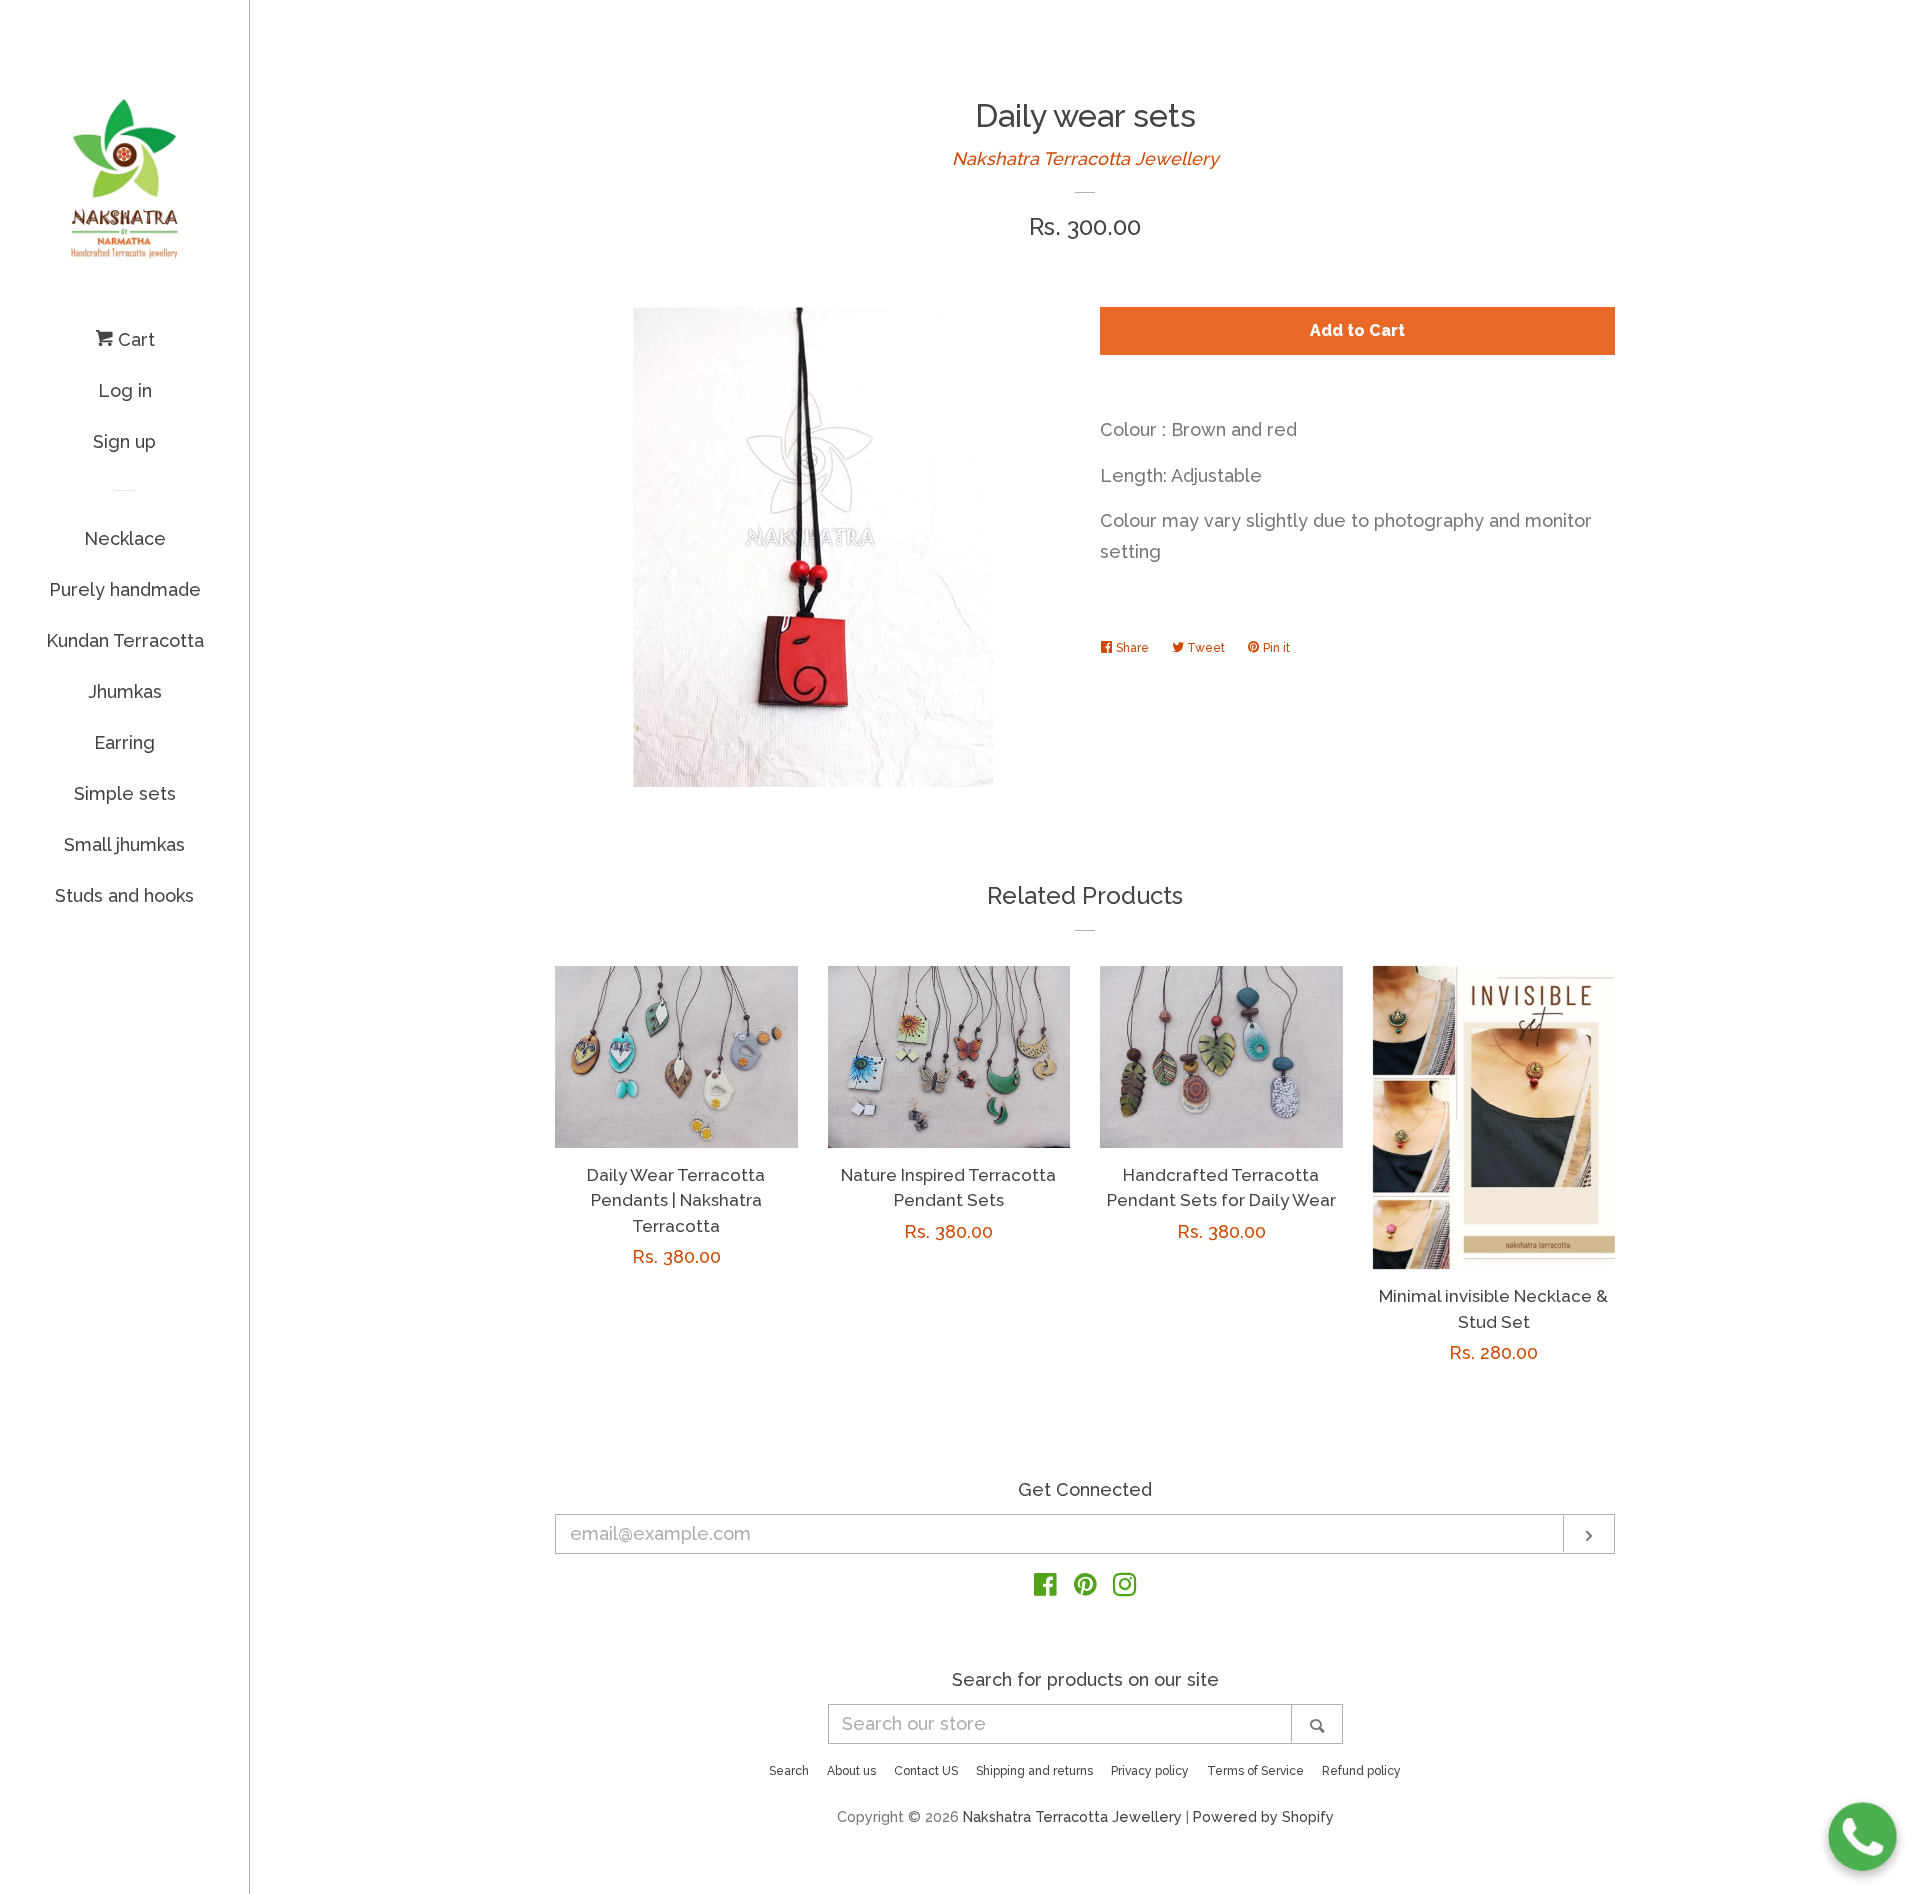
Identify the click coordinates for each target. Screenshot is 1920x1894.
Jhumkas (125, 691)
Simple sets (125, 793)
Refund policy (1361, 1771)
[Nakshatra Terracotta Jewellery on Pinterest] (1085, 1587)
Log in (125, 390)
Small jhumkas (124, 844)
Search (789, 1771)
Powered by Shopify (1263, 1816)
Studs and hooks (124, 895)
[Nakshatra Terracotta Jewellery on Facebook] (1045, 1587)
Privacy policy (1150, 1771)
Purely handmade (125, 589)
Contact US (926, 1771)
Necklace (125, 538)
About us (851, 1771)
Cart (134, 339)
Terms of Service (1255, 1771)
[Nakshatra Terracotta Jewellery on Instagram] (1125, 1587)
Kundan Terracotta (125, 640)
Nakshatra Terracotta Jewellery (1085, 158)
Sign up (124, 441)
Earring (124, 742)
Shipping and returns (1034, 1771)
